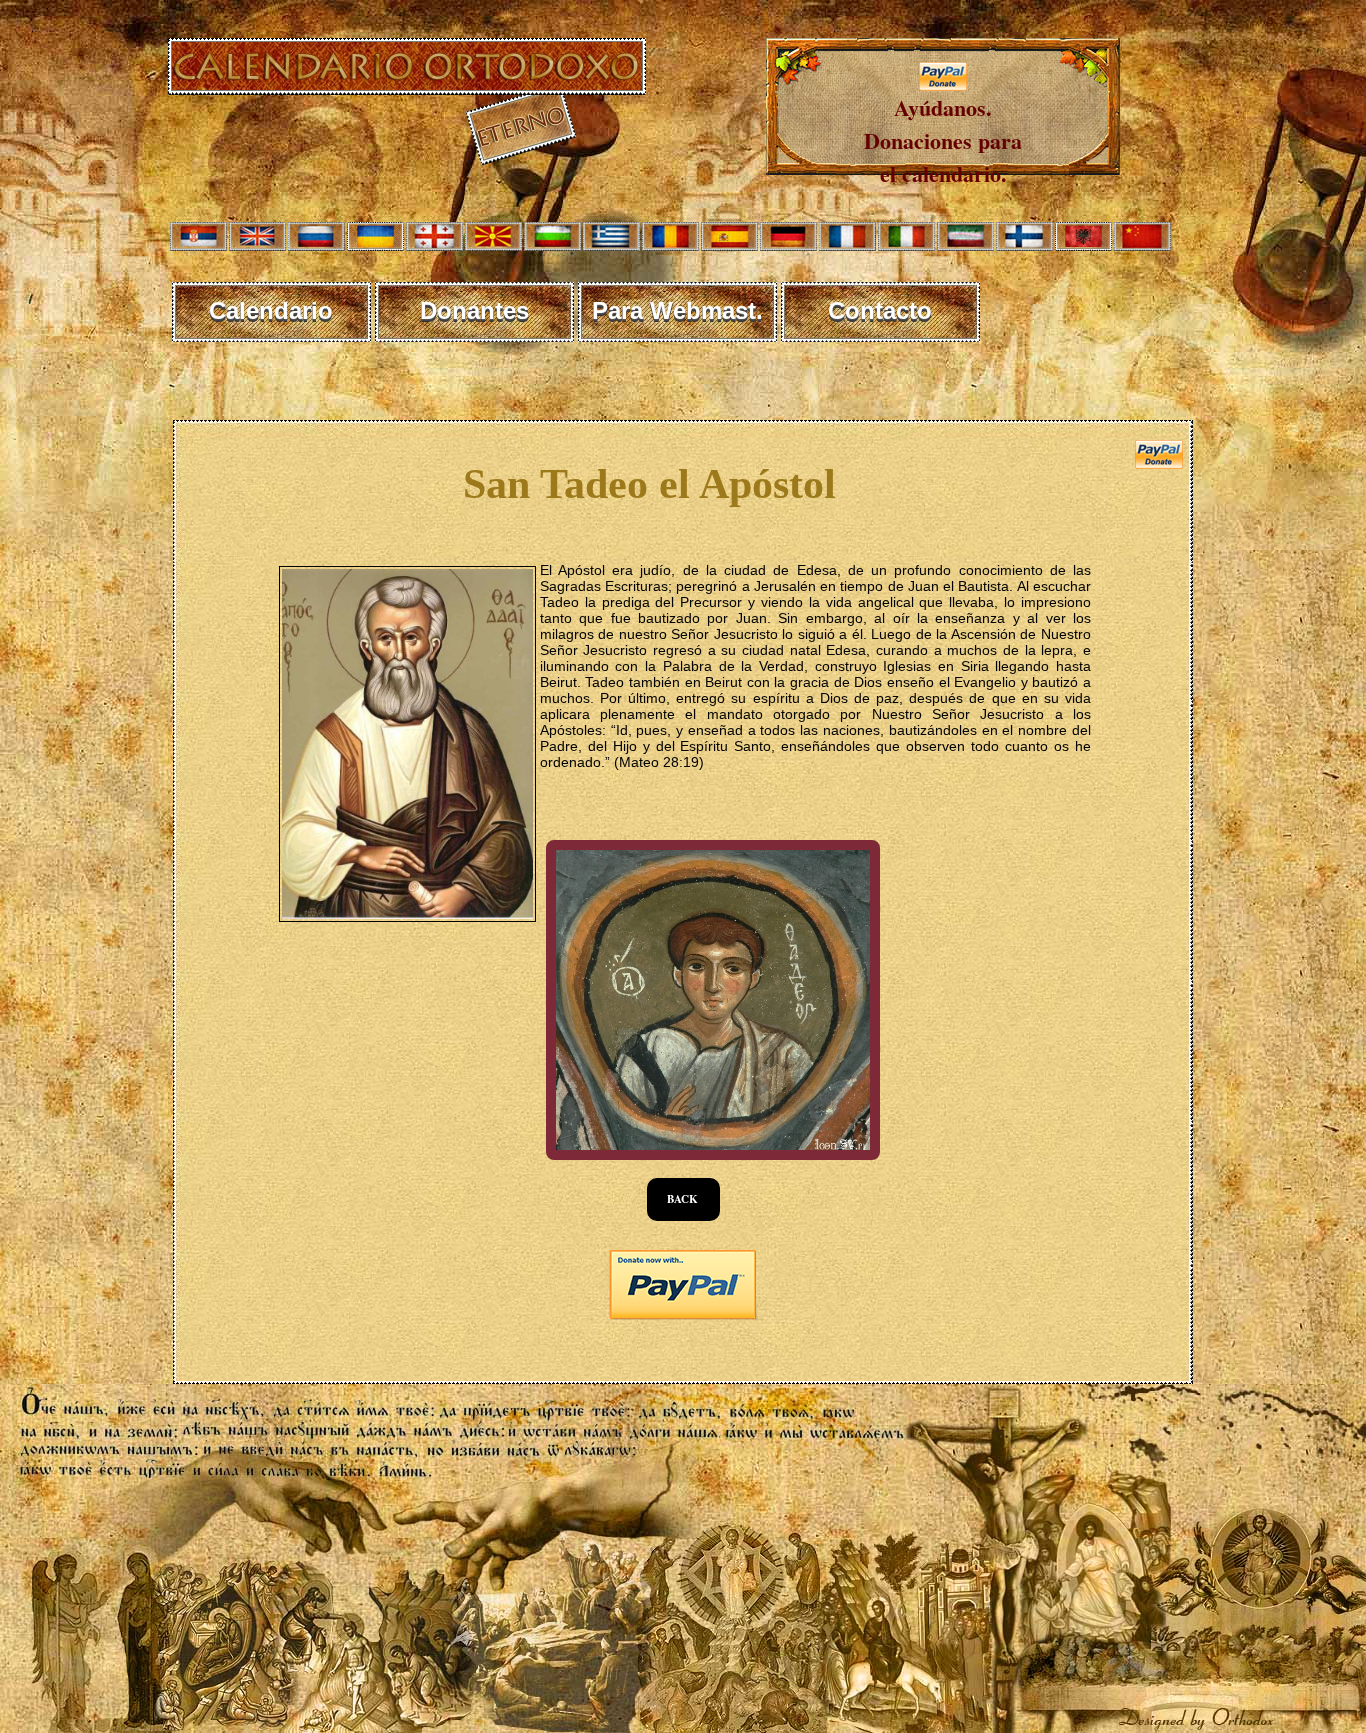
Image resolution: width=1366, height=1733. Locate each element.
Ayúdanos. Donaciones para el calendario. (943, 140)
